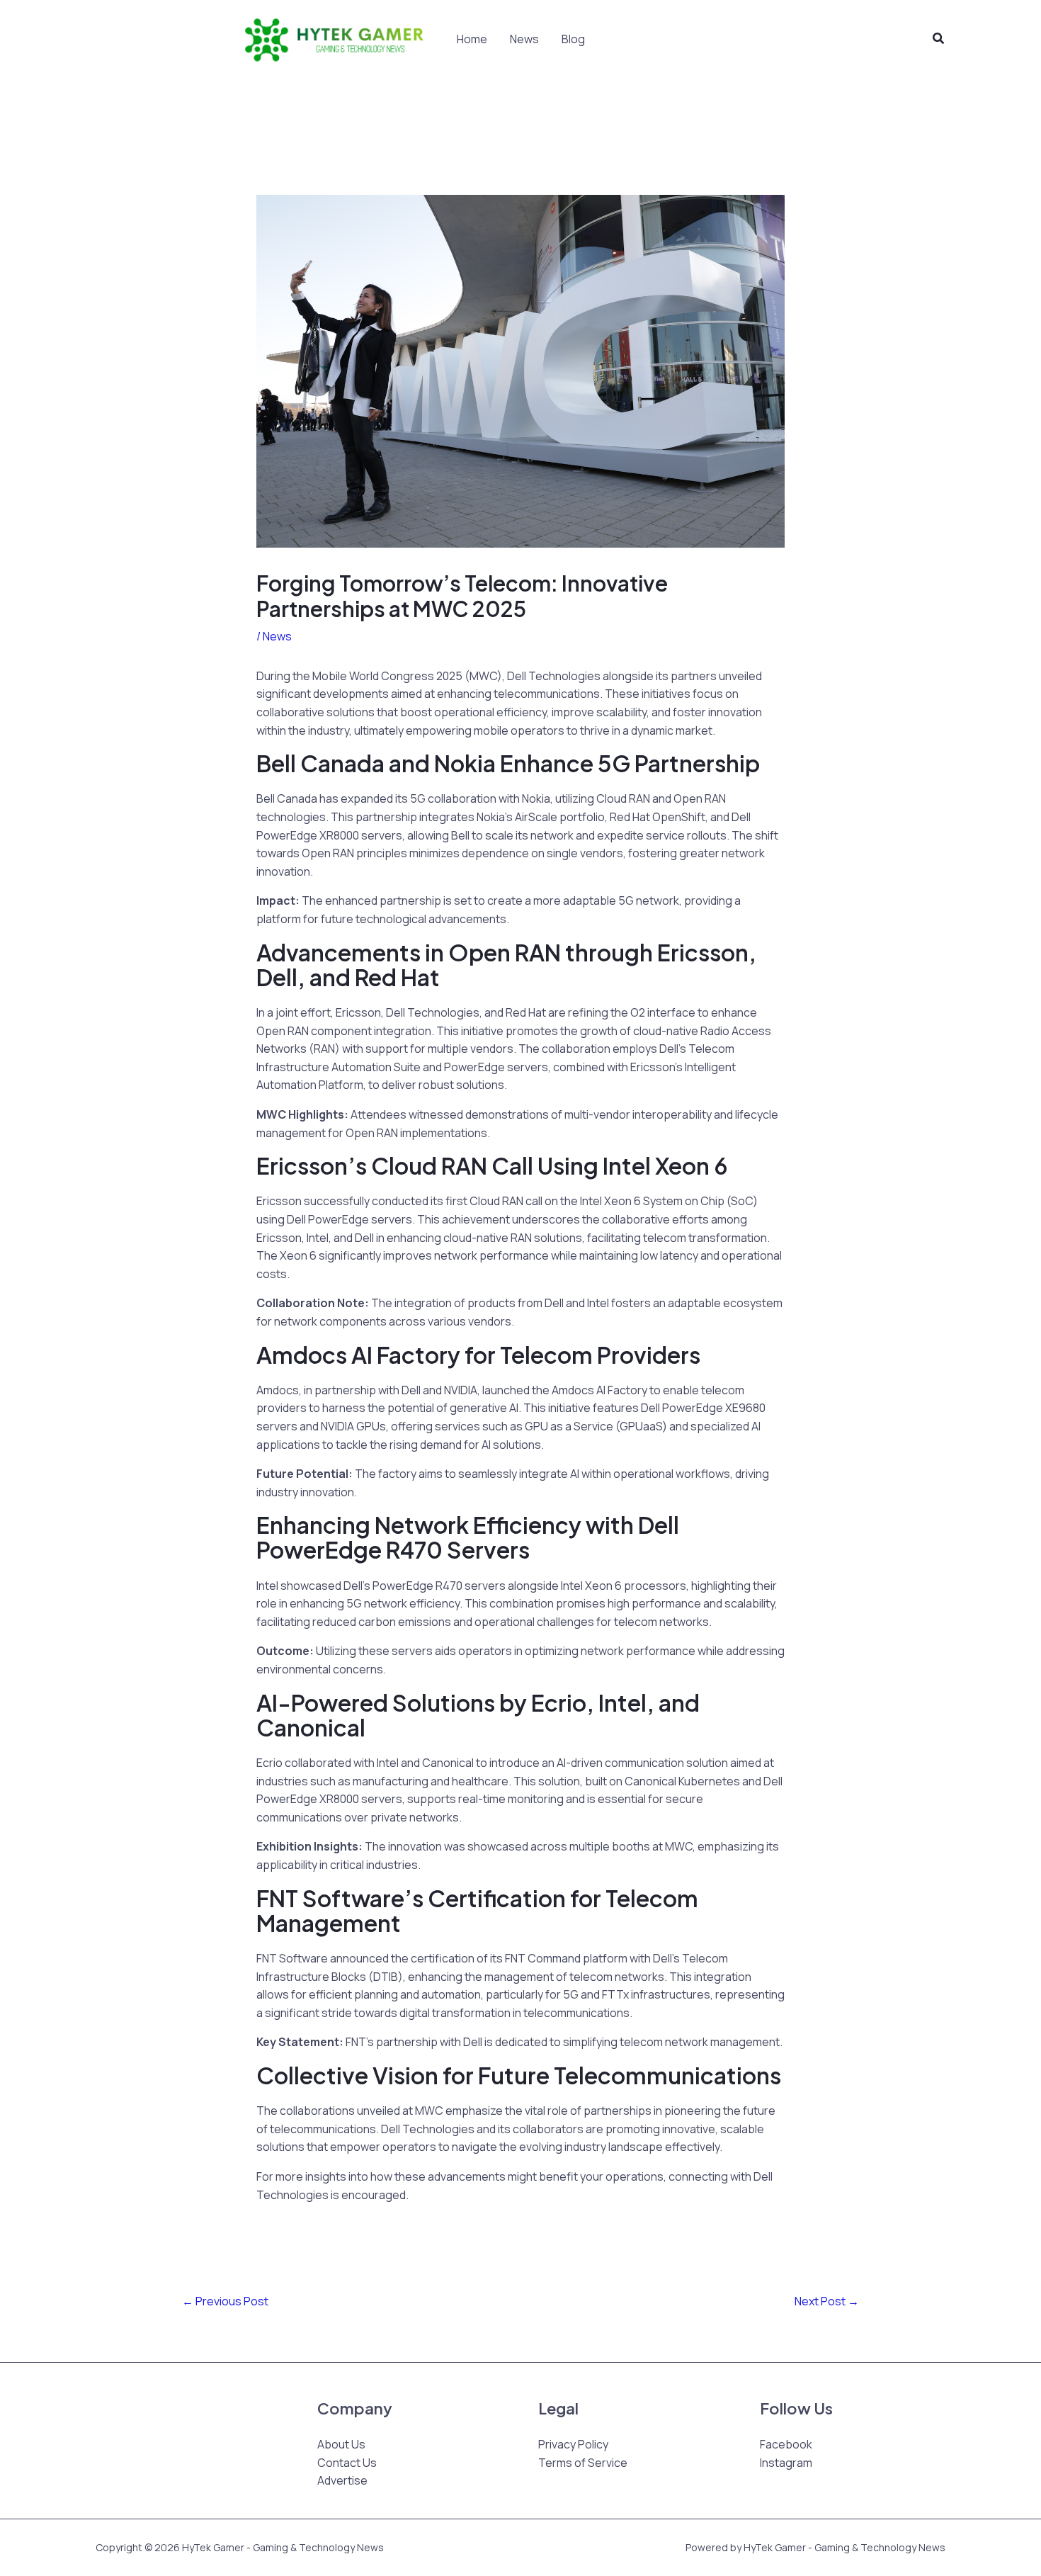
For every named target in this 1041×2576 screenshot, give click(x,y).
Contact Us (347, 2463)
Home (472, 39)
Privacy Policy (573, 2444)
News (524, 39)
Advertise (342, 2480)
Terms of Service (583, 2463)
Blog (573, 39)
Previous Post (225, 2301)
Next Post (827, 2301)
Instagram (786, 2463)
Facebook (786, 2444)
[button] (939, 39)
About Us (341, 2444)
